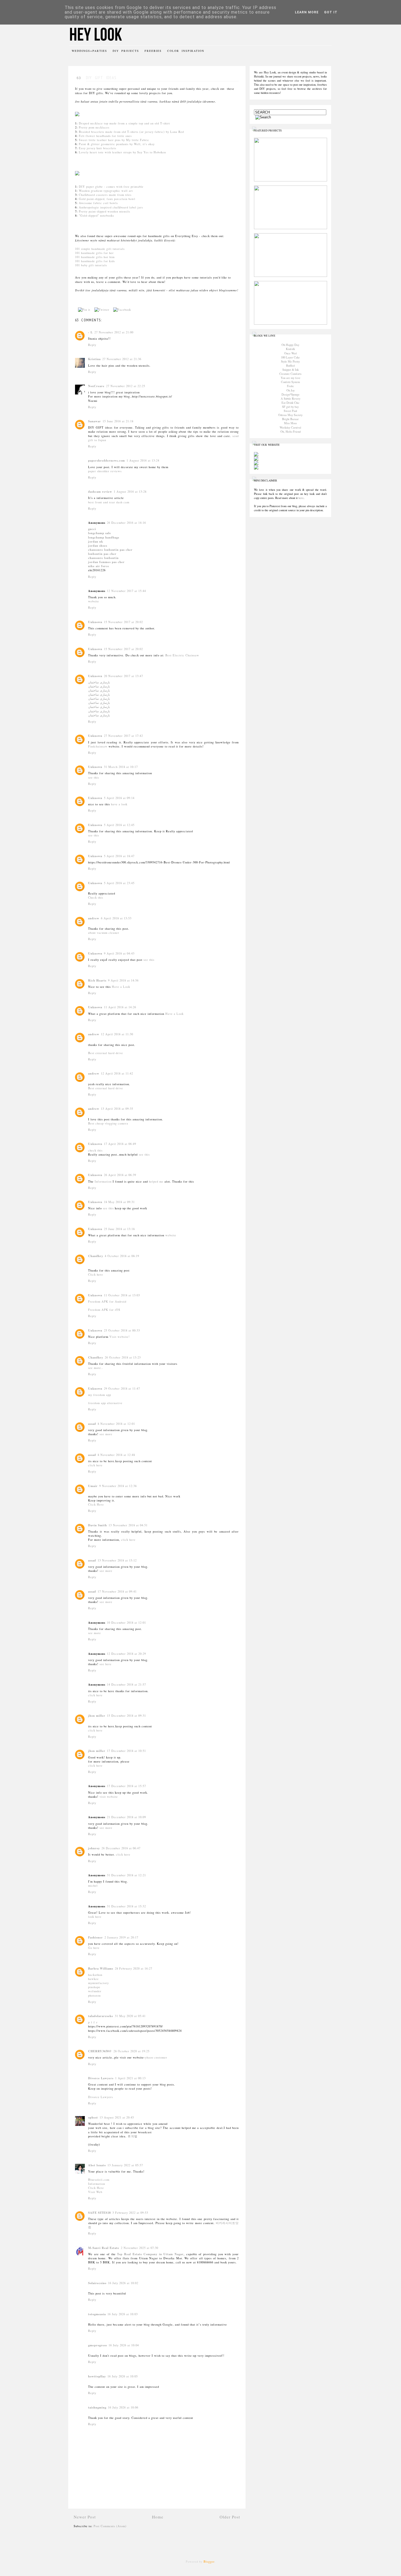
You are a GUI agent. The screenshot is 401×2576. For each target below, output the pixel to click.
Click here (96, 1274)
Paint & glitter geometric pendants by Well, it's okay (117, 144)
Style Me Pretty (290, 361)
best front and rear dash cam (109, 502)
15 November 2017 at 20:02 (123, 622)
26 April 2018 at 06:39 (120, 1175)
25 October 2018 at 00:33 (122, 1330)
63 (79, 78)
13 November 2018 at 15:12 (117, 1560)
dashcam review (100, 492)
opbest (93, 2117)
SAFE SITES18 (99, 2213)
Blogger (209, 2562)
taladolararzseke (101, 2016)
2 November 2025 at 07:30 (140, 2248)
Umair (93, 1486)
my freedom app (100, 1395)
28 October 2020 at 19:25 (131, 2051)
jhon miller (97, 1716)
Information (103, 1181)
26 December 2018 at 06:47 (121, 1848)
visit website (109, 1797)
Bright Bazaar (290, 419)
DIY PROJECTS (126, 51)
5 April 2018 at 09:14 (119, 798)
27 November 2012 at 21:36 (122, 359)
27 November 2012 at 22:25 (126, 386)
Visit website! (120, 1337)
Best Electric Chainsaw (182, 655)
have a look (119, 804)
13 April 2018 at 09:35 (117, 1109)
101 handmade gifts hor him (95, 257)
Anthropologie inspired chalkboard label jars (111, 207)
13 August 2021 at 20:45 (117, 2117)
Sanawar (95, 421)
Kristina (94, 359)
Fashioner (95, 1937)
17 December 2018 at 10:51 (126, 1751)
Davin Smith (98, 1525)
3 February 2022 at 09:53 (130, 2213)
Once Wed (290, 353)
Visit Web (95, 2192)
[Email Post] (136, 310)
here (301, 498)
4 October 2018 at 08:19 (122, 1256)
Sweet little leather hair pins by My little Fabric (114, 140)
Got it (331, 12)
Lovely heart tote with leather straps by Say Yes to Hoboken (122, 152)
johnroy (94, 1848)
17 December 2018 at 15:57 (126, 1786)
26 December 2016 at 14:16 (126, 523)
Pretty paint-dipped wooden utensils (104, 211)
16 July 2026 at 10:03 (123, 2314)
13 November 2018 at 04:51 (128, 1525)
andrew (94, 918)
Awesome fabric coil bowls (98, 203)
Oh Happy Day (290, 345)
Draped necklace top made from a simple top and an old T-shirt (124, 123)
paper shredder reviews (105, 471)
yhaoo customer (156, 2057)
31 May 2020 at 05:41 (130, 2016)
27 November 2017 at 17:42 (123, 736)
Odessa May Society (290, 415)
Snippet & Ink (291, 370)
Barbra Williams (101, 1968)
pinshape (94, 1987)
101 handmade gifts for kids (95, 261)
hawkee (93, 1979)
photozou (94, 1995)
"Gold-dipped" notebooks (96, 216)
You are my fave (291, 378)
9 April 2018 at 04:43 (119, 953)
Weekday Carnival (290, 427)
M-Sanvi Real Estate (104, 2248)
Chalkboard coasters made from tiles (105, 195)
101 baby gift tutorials (91, 265)
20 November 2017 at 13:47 (123, 676)
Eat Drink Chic (291, 403)
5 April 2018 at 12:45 (119, 825)
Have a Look (121, 987)
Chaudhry (96, 1256)
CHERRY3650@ (100, 2051)
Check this (96, 897)
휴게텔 (133, 2136)
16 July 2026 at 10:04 (124, 2345)
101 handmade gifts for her (94, 253)
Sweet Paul (290, 411)
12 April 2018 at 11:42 (117, 1073)
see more (106, 1434)
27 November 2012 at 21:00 (114, 332)
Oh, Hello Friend (291, 432)
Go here (94, 1948)
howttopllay (97, 2376)
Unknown (95, 622)
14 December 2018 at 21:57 (126, 1685)
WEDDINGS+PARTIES (89, 51)
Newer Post (85, 2517)
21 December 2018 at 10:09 (126, 1817)
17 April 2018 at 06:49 (120, 1144)
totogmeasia (97, 2314)
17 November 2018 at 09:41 (117, 1591)
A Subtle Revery (291, 399)
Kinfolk (290, 349)
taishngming (97, 2407)
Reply (92, 345)
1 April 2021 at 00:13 (130, 2078)
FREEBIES (153, 51)
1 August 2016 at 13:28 (130, 492)
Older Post (230, 2517)
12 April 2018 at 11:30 (117, 1034)
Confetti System (290, 382)
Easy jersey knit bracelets (98, 148)
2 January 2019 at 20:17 (121, 1937)
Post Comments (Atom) (110, 2526)
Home (158, 2517)
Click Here (96, 1504)
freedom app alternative (105, 1403)
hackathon (95, 1975)
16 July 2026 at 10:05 (123, 2376)
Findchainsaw (98, 746)
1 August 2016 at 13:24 (143, 460)
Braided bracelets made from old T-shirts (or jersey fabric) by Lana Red (131, 132)
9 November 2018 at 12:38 (118, 1486)
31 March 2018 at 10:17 (121, 767)
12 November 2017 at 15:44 (126, 591)
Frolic (291, 386)
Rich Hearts (97, 980)
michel (93, 1886)
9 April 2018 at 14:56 (123, 980)
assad (92, 1424)
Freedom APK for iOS (104, 1310)
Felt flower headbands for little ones (105, 136)
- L (90, 332)
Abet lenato (97, 2165)
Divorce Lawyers (101, 2078)
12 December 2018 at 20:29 (126, 1654)
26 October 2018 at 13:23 (123, 1357)
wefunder (95, 1991)
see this (94, 777)
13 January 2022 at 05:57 (125, 2165)
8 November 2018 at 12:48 (116, 1455)
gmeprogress (98, 2345)
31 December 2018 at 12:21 (126, 1875)
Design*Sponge (291, 394)
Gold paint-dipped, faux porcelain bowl (107, 199)
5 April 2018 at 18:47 (119, 856)
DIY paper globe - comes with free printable (111, 187)
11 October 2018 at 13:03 (122, 1295)
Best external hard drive (106, 1053)
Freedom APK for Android (107, 1302)
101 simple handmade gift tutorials (100, 249)
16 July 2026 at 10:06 (123, 2407)
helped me (156, 1181)
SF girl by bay (290, 407)
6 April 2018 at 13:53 (116, 918)
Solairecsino (97, 2283)
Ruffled (290, 366)
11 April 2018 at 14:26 (120, 1007)
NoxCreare (96, 386)
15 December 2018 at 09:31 (126, 1716)
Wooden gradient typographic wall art (106, 191)
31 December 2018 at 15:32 (126, 1906)
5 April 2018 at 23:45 (119, 883)
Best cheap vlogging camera (108, 1123)
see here (106, 1664)
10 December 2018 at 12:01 (126, 1623)
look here (95, 1917)
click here (95, 1465)
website (94, 601)
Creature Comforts (290, 374)
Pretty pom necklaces (94, 127)
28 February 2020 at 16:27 (134, 1968)
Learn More (307, 12)
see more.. (96, 1368)
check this (95, 1150)
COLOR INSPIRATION (186, 51)
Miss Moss (290, 423)
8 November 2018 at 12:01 (116, 1424)
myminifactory (98, 1983)
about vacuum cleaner (104, 933)
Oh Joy (291, 390)
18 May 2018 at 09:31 (119, 1202)
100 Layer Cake (290, 357)
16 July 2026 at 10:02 (123, 2283)
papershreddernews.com (107, 460)
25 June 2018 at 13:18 (119, 1229)
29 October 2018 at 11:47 (122, 1389)
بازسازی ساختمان (99, 682)
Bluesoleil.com (99, 2180)
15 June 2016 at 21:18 (118, 421)
